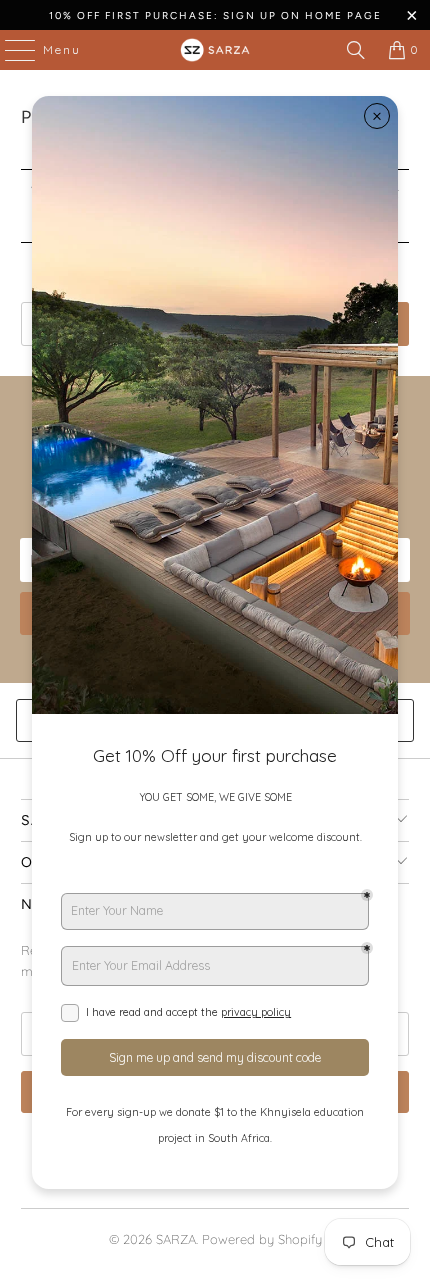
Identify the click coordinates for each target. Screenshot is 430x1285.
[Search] (356, 50)
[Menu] (10, 50)
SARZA (176, 1239)
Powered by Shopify (262, 1239)
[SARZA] (215, 50)
